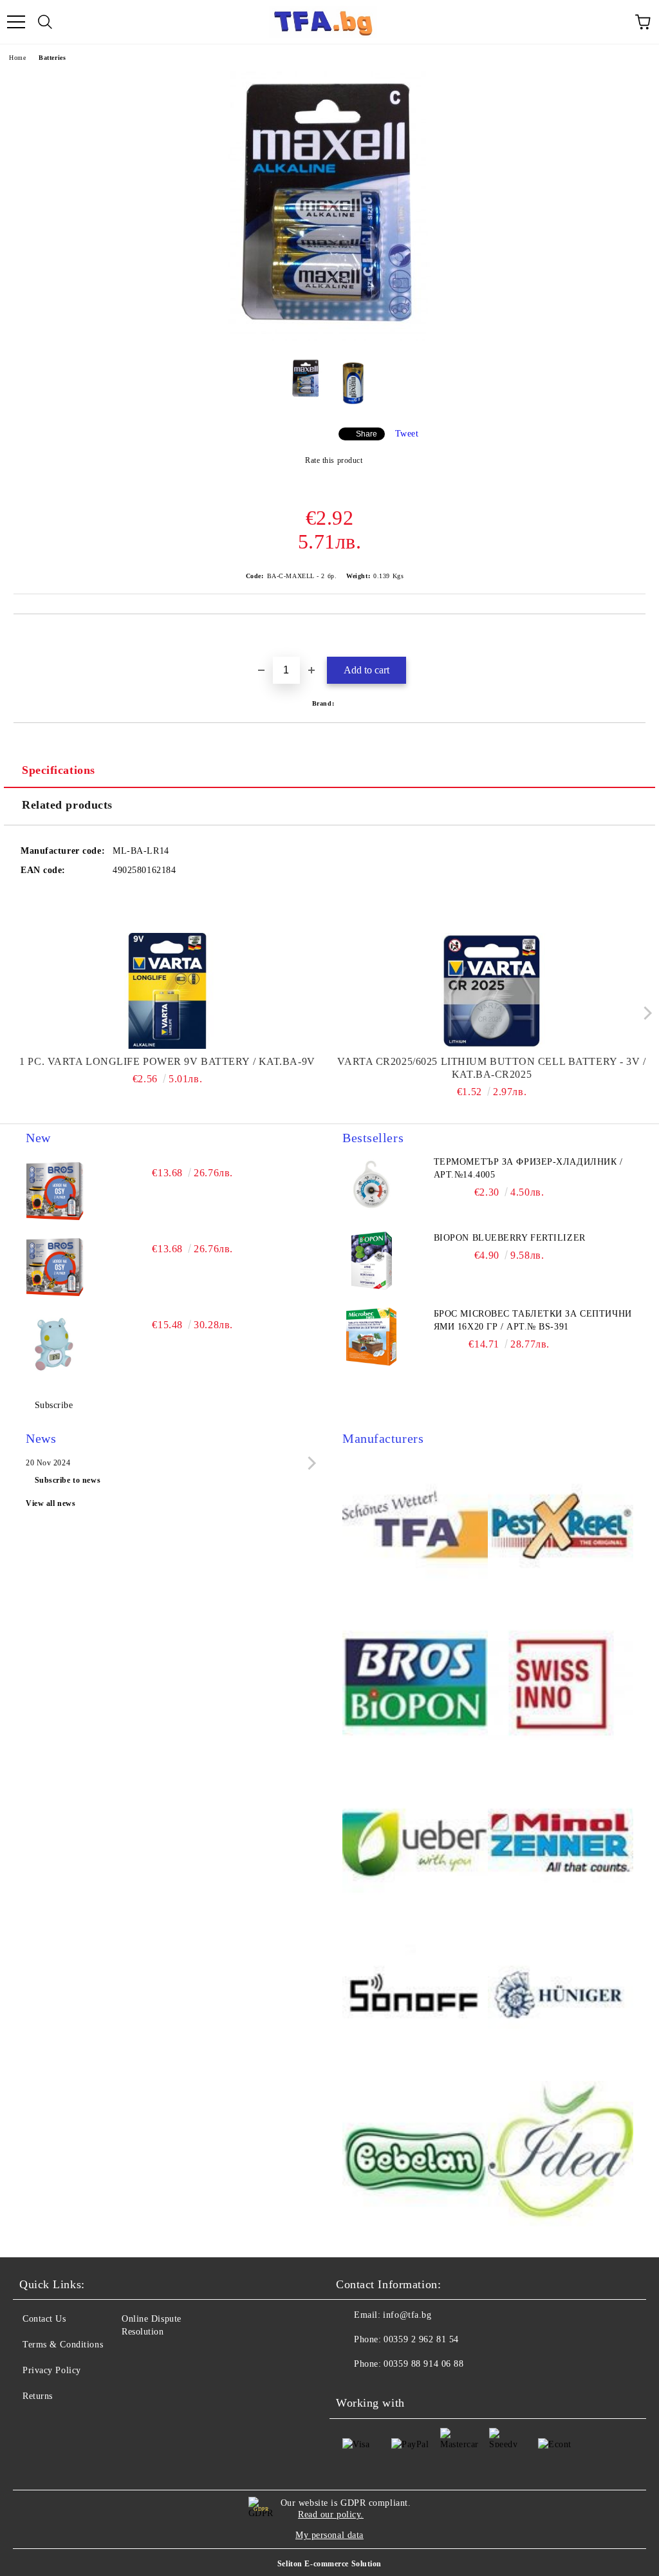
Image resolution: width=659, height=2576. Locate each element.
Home (17, 58)
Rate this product (334, 460)
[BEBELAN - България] (415, 2156)
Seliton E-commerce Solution (329, 2564)
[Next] (645, 1013)
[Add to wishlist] (636, 636)
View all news (51, 1503)
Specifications (59, 770)
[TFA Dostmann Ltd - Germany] (415, 1527)
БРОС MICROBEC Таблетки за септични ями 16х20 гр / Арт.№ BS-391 (533, 1320)
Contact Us (44, 2319)
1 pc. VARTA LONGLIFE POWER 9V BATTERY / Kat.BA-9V (167, 1061)
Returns (38, 2396)
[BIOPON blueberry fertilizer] (371, 1261)
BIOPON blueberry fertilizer (510, 1238)
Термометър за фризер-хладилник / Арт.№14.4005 (528, 1168)
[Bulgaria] (561, 1527)
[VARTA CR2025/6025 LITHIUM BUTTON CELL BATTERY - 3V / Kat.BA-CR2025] (492, 991)
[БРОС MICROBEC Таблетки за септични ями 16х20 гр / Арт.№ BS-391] (371, 1337)
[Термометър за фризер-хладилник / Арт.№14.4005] (371, 1185)
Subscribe (54, 1405)
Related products (67, 805)
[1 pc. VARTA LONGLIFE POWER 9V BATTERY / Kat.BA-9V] (168, 991)
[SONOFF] (415, 1998)
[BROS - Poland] (415, 1684)
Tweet (407, 434)
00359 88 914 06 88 (423, 2364)
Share (367, 434)
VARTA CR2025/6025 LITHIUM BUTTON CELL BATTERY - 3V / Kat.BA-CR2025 (491, 1068)
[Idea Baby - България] (561, 2156)
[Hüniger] (561, 1998)
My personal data (329, 2535)
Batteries (52, 58)
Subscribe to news (68, 1480)
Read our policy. (331, 2515)
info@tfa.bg (407, 2315)
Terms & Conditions (63, 2345)
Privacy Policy (52, 2370)
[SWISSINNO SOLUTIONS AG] (561, 1684)
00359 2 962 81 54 (421, 2339)
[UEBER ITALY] (415, 1841)
